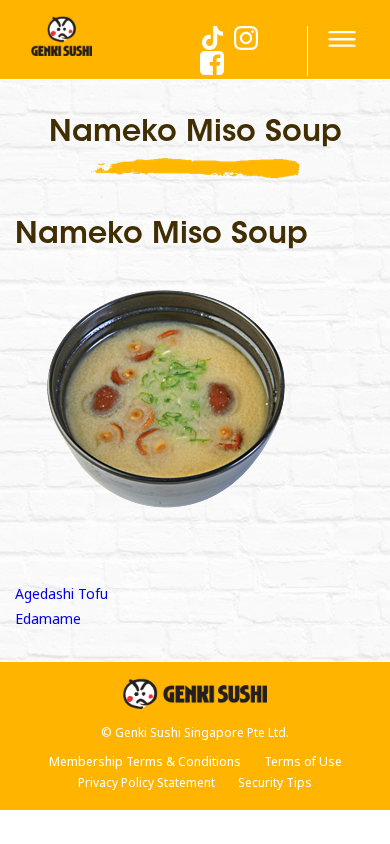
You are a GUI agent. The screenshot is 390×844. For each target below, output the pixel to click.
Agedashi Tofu (61, 593)
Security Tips (275, 782)
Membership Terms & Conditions (145, 761)
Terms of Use (303, 761)
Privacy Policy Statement (146, 782)
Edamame (48, 618)
